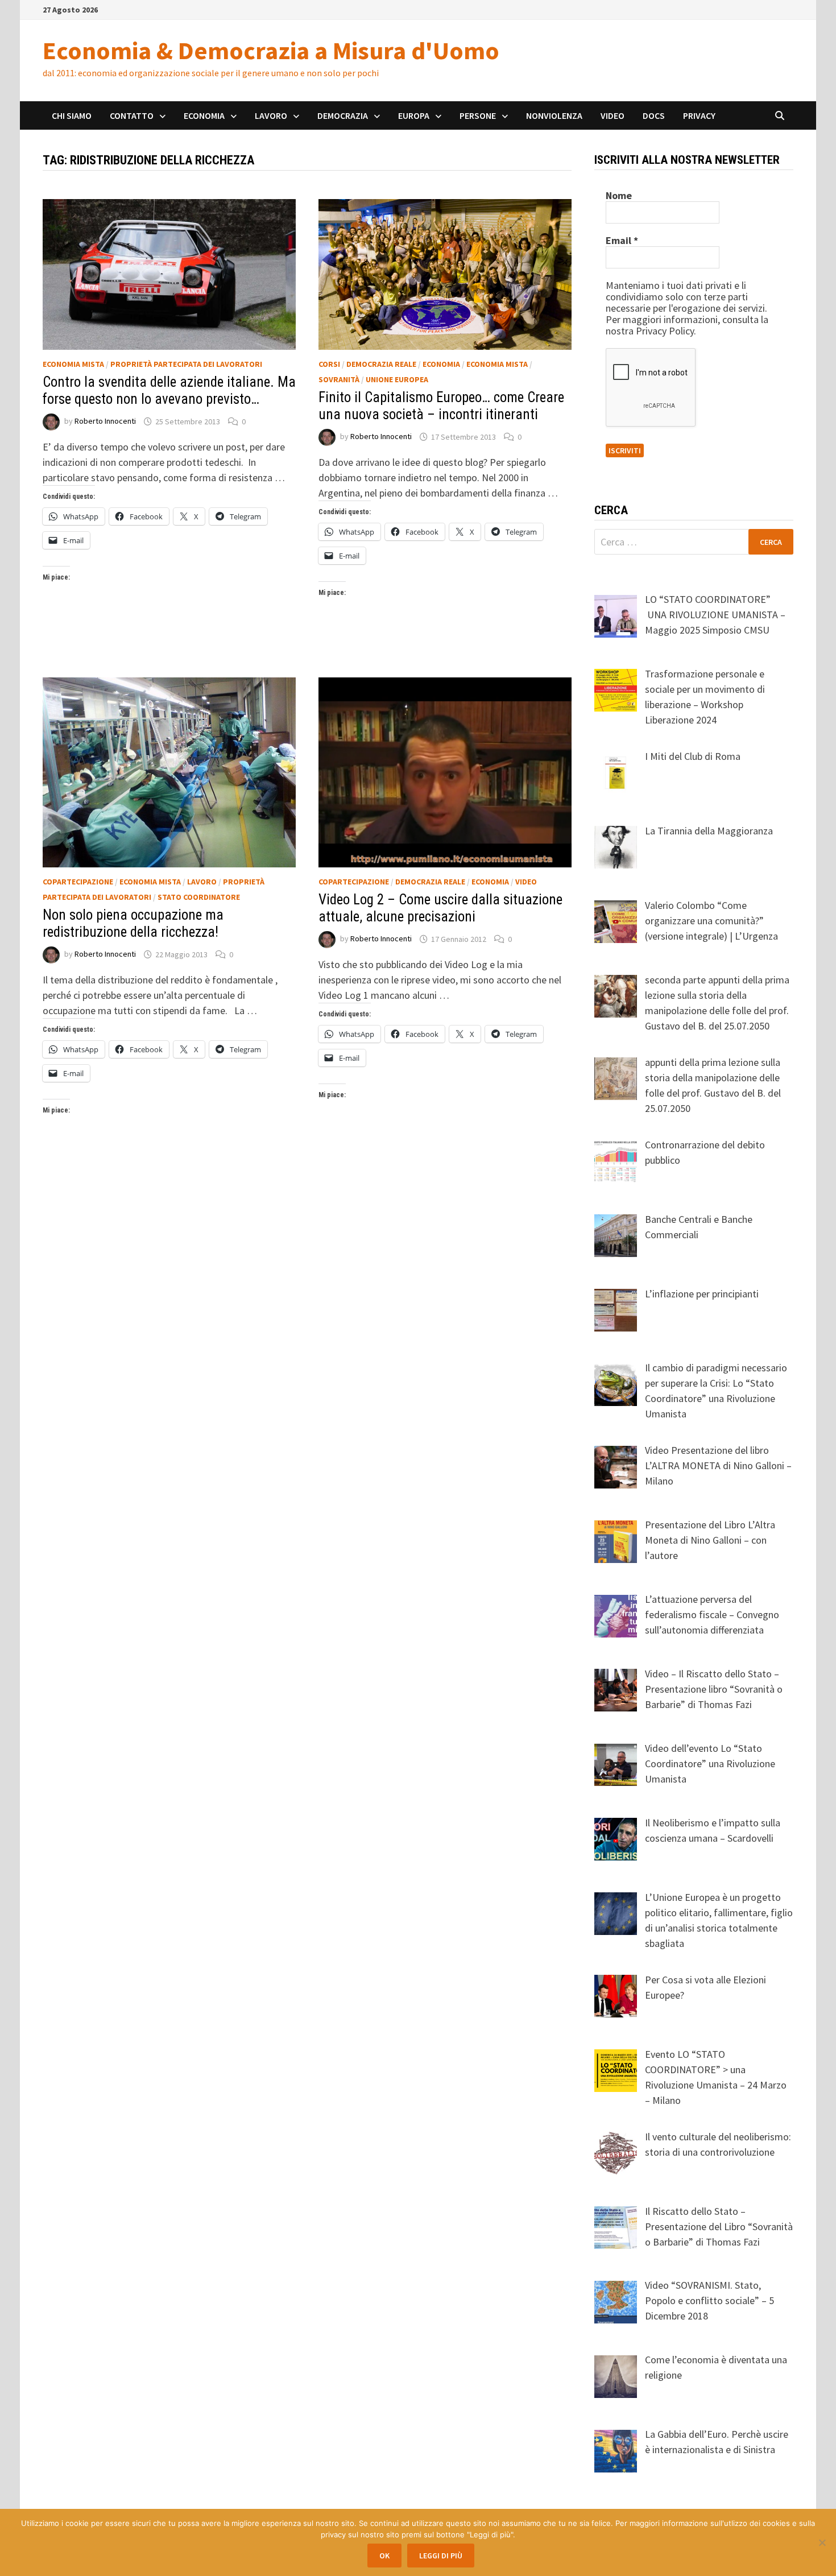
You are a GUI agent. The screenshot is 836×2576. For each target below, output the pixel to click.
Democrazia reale (381, 364)
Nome (619, 196)
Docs (654, 115)
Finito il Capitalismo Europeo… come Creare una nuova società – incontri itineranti (441, 406)
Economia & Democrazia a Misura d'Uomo (271, 50)
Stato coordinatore (199, 897)
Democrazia (343, 115)
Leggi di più (441, 2556)
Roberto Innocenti (105, 421)
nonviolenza (554, 115)
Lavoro (271, 115)
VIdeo (526, 882)
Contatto (132, 115)
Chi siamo (72, 115)
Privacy (699, 115)
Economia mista (73, 364)
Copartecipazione (78, 882)
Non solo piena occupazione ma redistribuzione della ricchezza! (133, 923)
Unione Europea (397, 379)
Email (622, 241)
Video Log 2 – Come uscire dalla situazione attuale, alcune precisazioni (440, 908)
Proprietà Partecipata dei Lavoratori (186, 364)
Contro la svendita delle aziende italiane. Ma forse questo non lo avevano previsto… (169, 390)
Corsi (329, 364)
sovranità (339, 379)
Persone (478, 115)
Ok (384, 2556)
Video (612, 115)
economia (441, 364)
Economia (204, 115)
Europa (414, 115)
